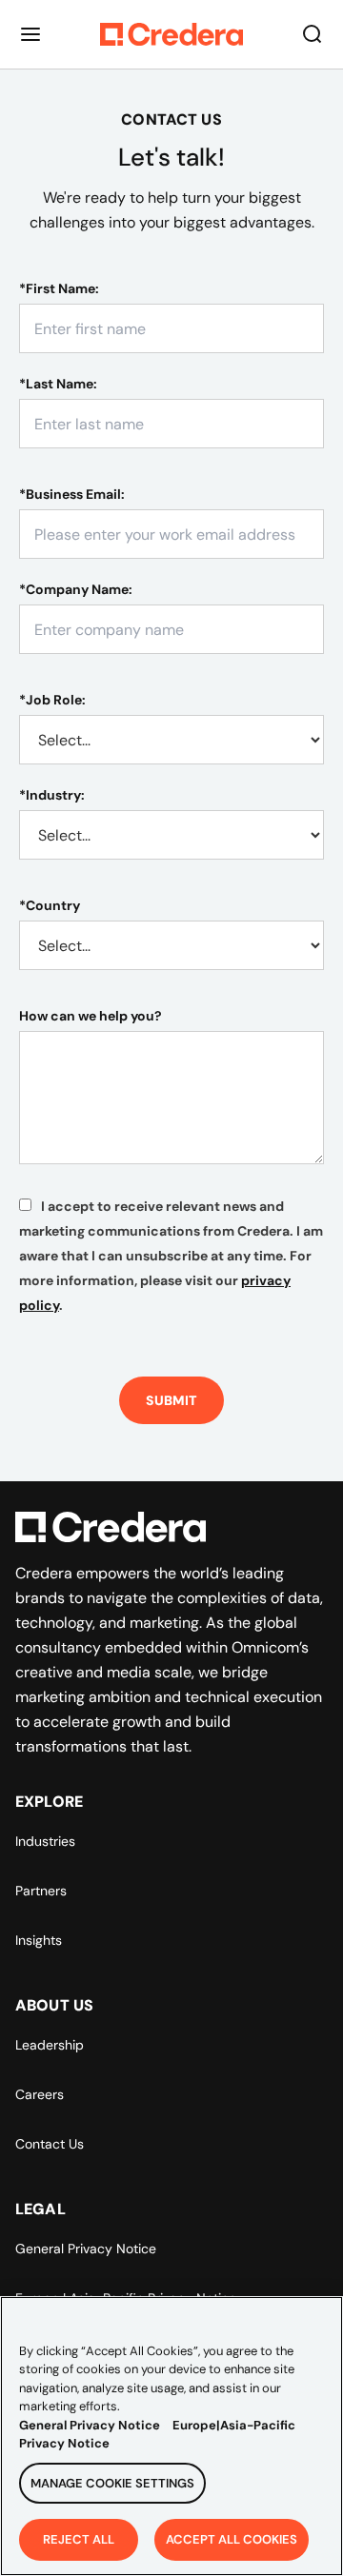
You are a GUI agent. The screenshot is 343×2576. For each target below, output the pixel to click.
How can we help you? (91, 1016)
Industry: (52, 795)
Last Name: (58, 384)
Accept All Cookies (232, 2539)
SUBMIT (171, 1400)
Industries (45, 1841)
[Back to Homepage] (171, 34)
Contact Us (50, 2144)
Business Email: (72, 494)
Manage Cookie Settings (112, 2483)
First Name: (59, 288)
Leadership (50, 2045)
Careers (40, 2094)
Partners (41, 1891)
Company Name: (76, 589)
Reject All (79, 2539)
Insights (39, 1940)
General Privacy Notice (86, 2249)
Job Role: (52, 700)
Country (50, 905)
